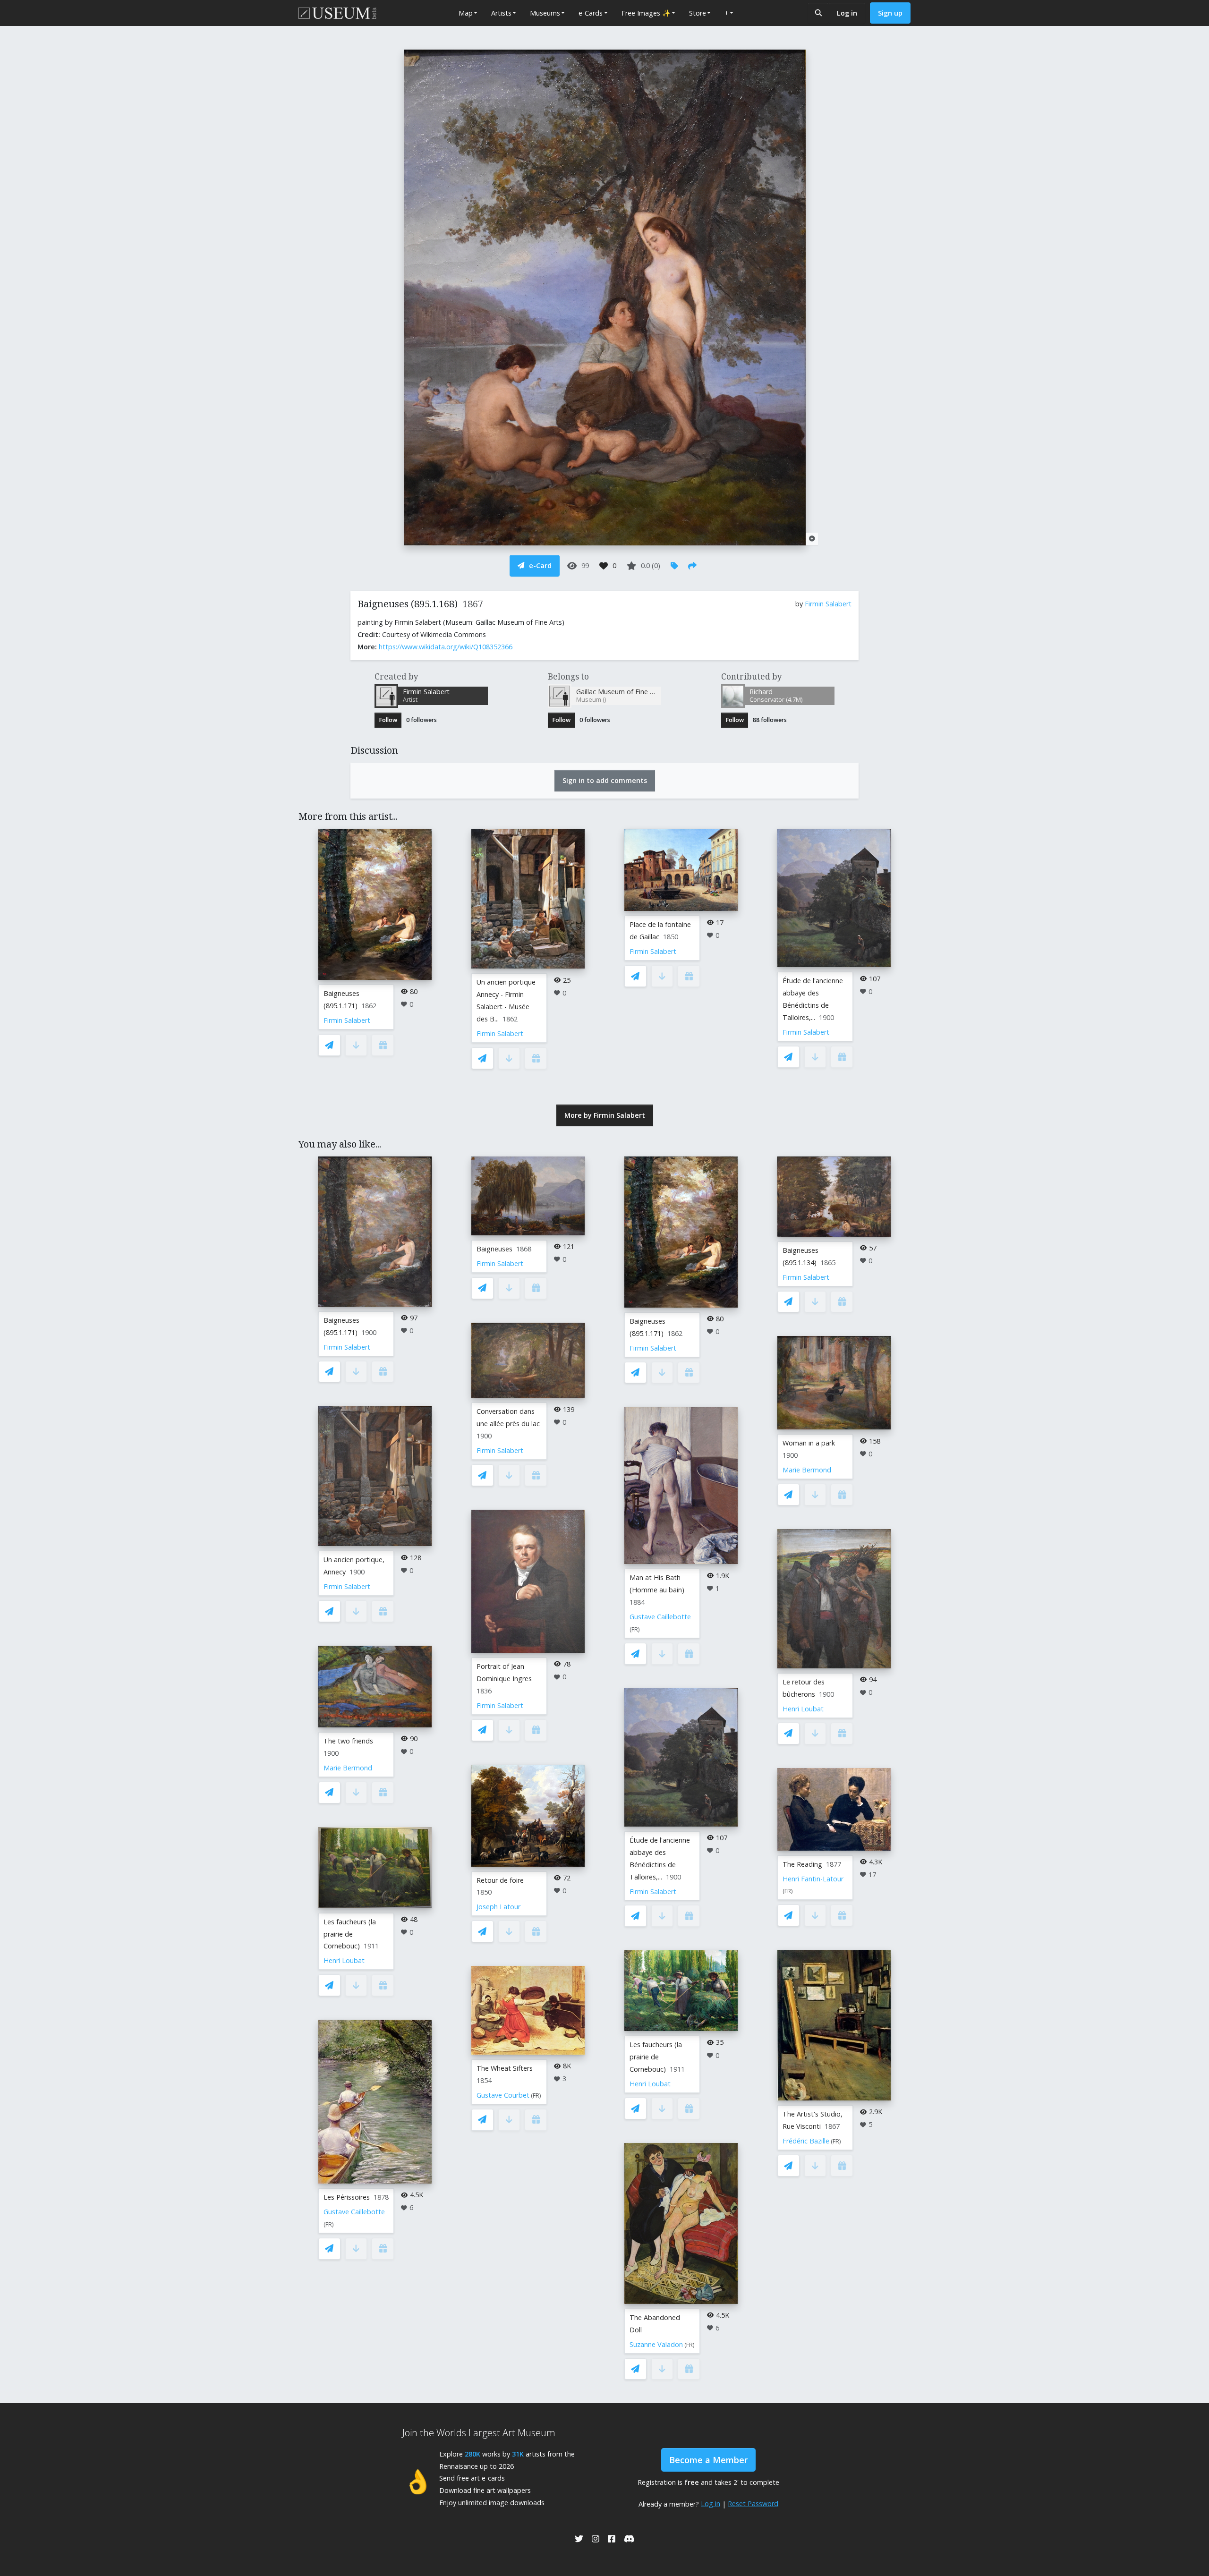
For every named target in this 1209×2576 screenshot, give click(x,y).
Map (466, 13)
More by (605, 1115)
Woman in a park (809, 1443)
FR (329, 2224)
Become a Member (708, 2460)
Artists (501, 13)
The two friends (348, 1741)
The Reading (802, 1864)
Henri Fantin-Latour (813, 1879)
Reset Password (753, 2504)
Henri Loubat (344, 1960)
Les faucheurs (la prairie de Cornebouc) (350, 1934)
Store (698, 13)
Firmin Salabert (828, 604)
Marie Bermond (348, 1768)
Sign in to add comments (605, 780)
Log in (847, 13)
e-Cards (591, 13)
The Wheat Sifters (505, 2068)
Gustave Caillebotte (354, 2212)
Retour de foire (500, 1880)
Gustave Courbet (503, 2095)
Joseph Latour (498, 1907)
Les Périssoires (347, 2197)
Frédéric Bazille (806, 2141)
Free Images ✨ (646, 13)
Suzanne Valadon (656, 2344)
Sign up (890, 13)
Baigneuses (494, 1249)
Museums (545, 13)
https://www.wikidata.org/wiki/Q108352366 (446, 647)
